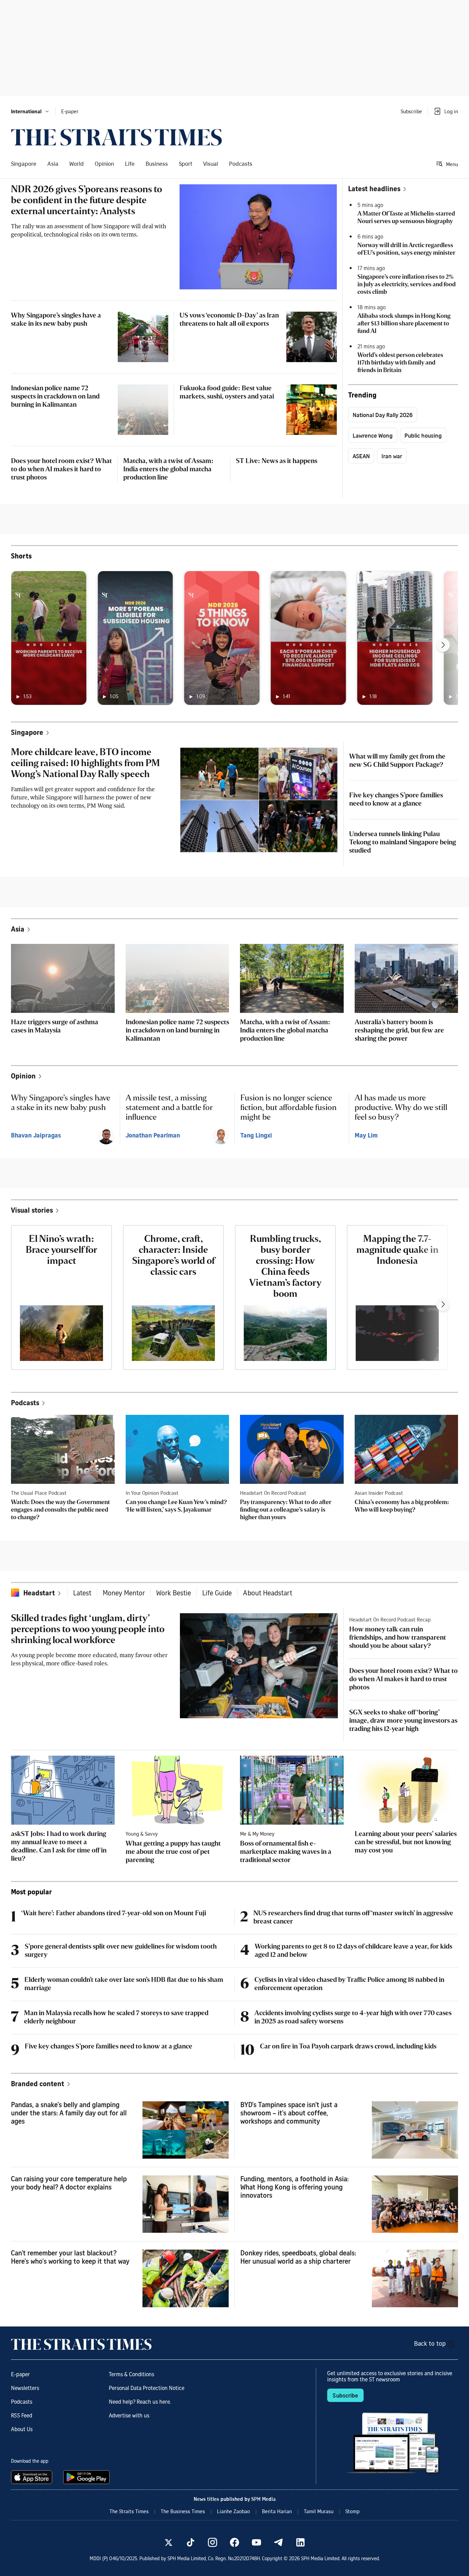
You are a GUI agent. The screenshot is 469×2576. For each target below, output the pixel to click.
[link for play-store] (87, 2477)
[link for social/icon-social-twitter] (169, 2542)
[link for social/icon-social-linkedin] (300, 2542)
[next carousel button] (443, 645)
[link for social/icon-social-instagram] (213, 2542)
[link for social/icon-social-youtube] (256, 2542)
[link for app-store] (33, 2477)
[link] (116, 137)
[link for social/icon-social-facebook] (235, 2542)
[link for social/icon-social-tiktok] (191, 2542)
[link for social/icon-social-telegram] (278, 2542)
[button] (30, 111)
